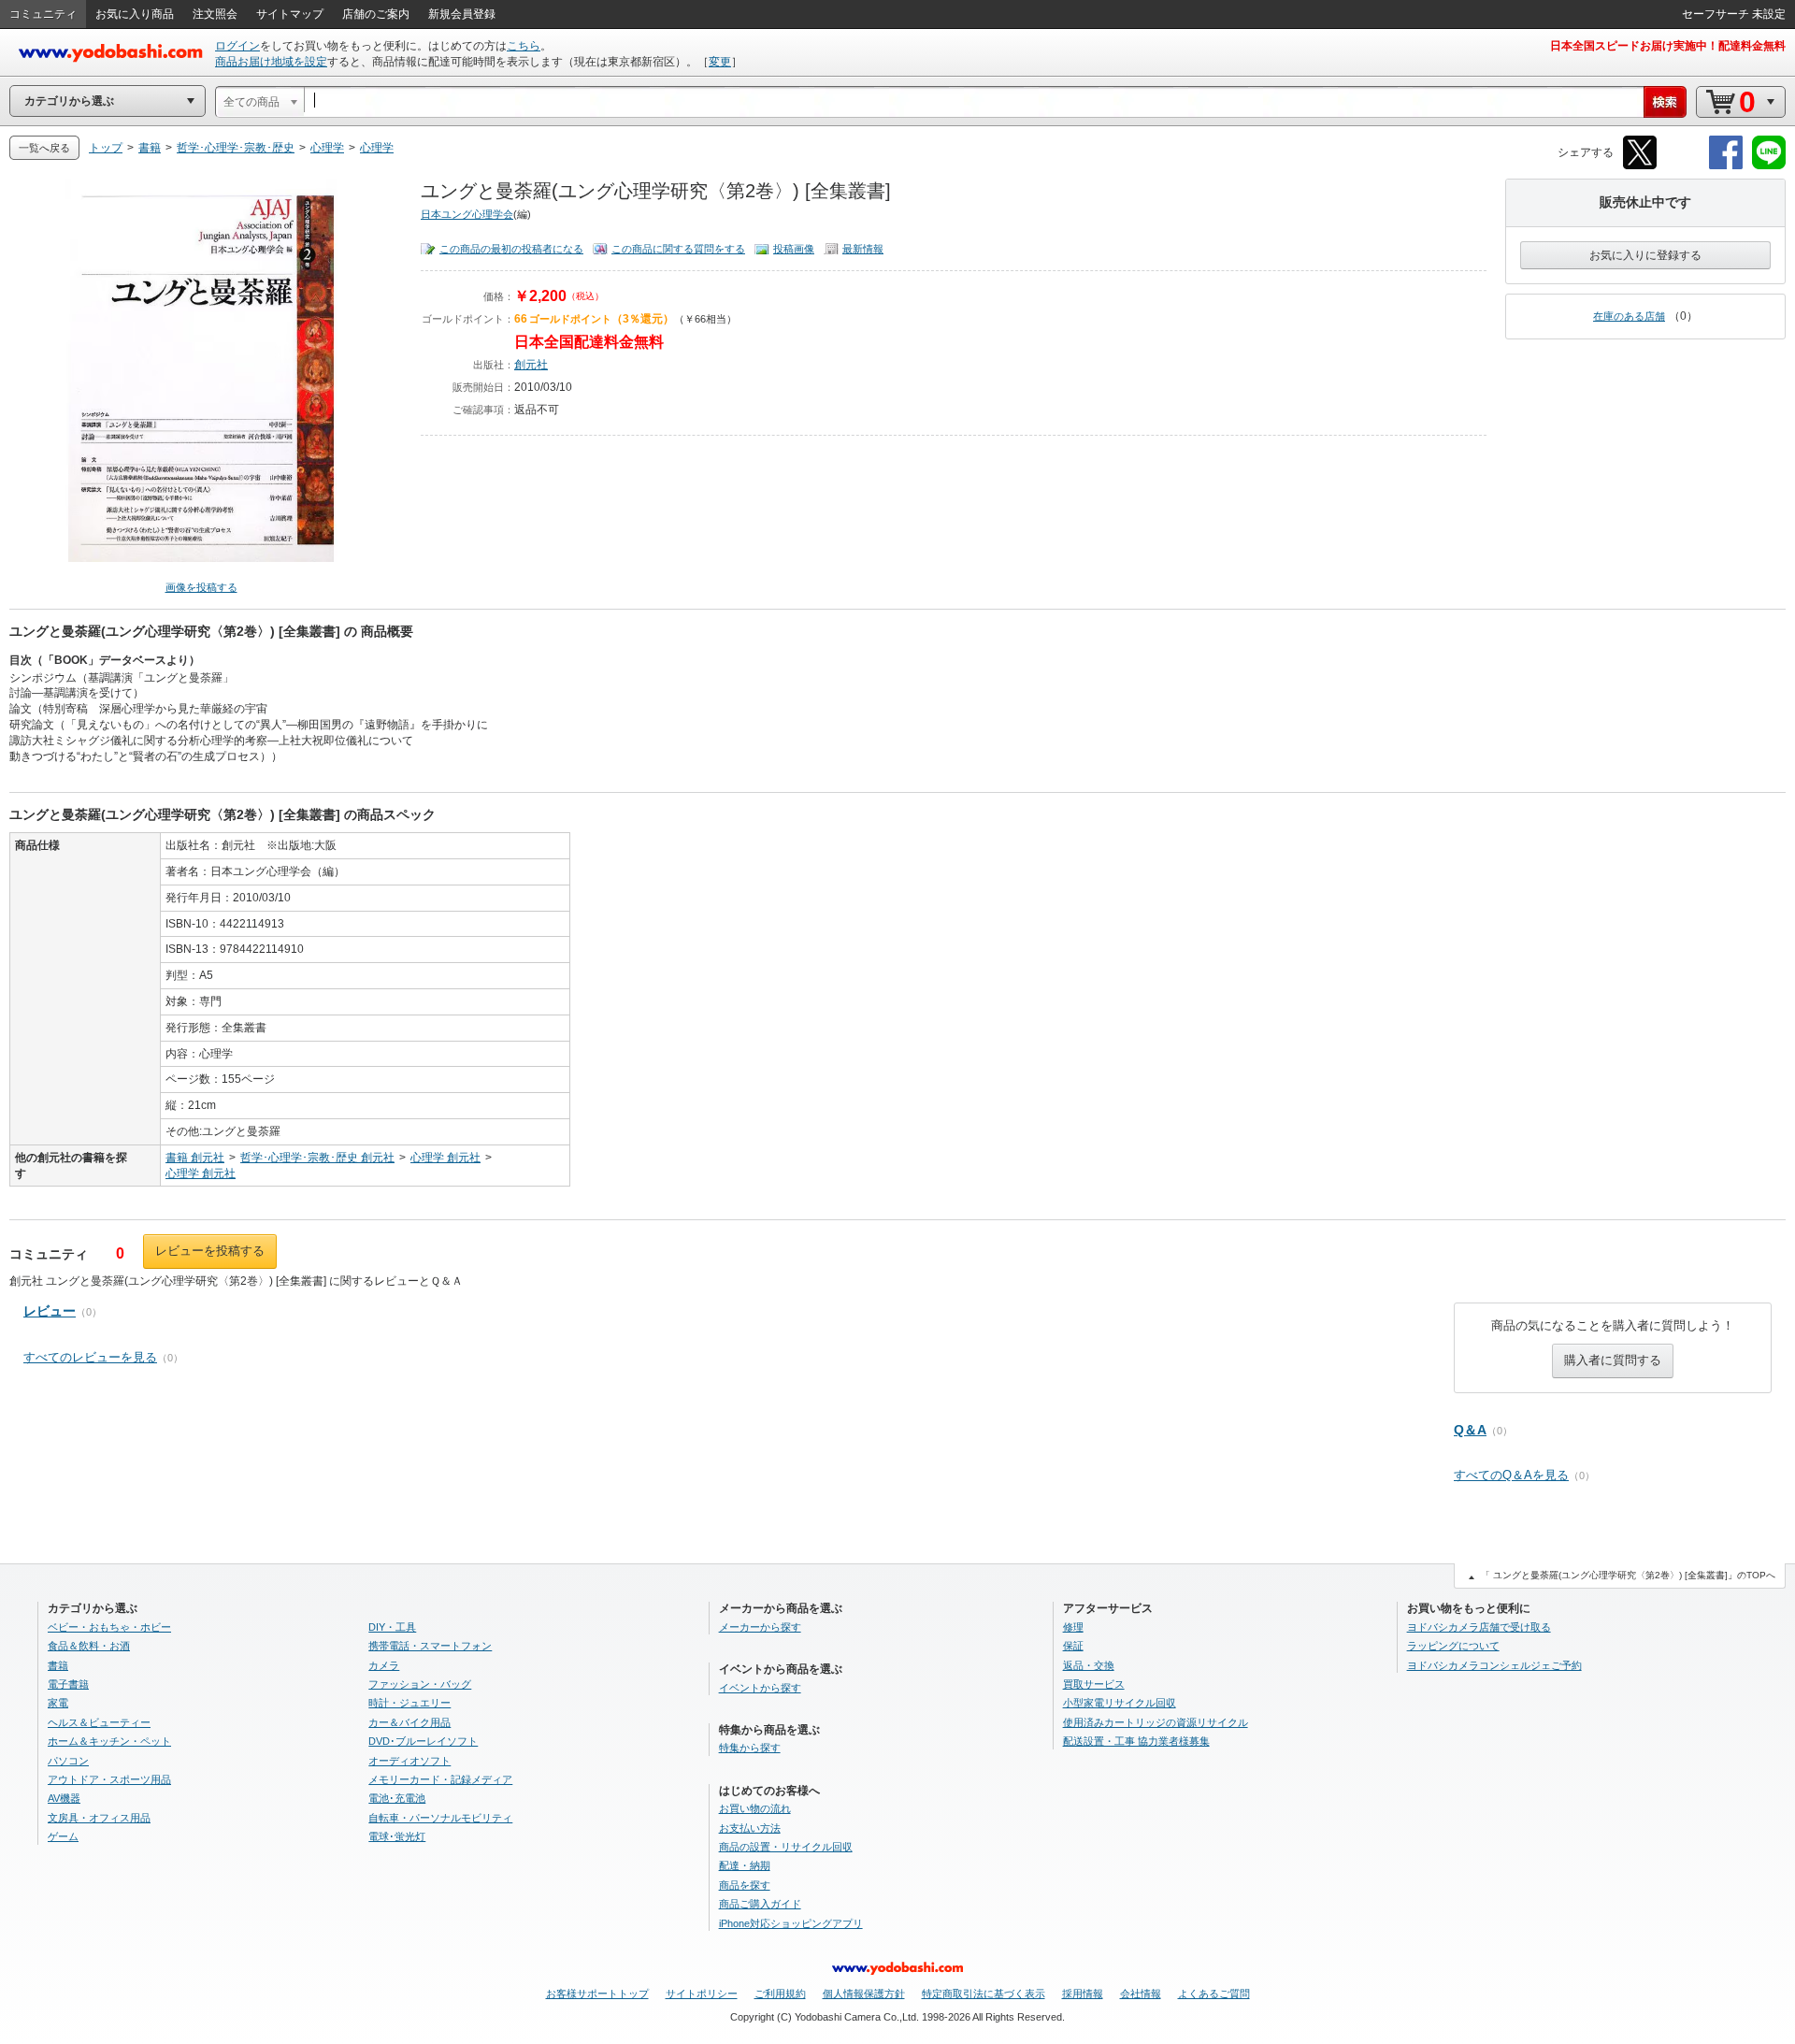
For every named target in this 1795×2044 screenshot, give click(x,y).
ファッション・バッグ (420, 1684)
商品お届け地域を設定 (271, 62)
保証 (1073, 1646)
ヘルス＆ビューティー (99, 1722)
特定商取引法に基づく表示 (984, 1994)
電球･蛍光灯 (397, 1836)
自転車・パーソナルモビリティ (440, 1818)
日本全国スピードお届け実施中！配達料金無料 (1668, 46)
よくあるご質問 (1214, 1994)
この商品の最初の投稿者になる (511, 249)
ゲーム (63, 1836)
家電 (58, 1703)
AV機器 (64, 1798)
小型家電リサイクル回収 (1120, 1703)
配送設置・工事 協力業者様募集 (1136, 1741)
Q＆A (1470, 1430)
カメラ (384, 1665)
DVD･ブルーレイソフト (423, 1741)
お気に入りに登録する (1645, 255)
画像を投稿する (201, 587)
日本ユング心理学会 (467, 214)
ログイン (237, 46)
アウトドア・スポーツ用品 (109, 1779)
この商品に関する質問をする (678, 249)
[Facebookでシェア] (1726, 166)
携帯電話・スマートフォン (430, 1646)
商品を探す (745, 1885)
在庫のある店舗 (1629, 316)
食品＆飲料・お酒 (89, 1646)
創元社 (531, 365)
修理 (1073, 1627)
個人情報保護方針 (864, 1994)
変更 (720, 62)
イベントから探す (760, 1688)
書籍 (58, 1665)
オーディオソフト (409, 1761)
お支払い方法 (750, 1828)
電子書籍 (68, 1684)
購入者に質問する (1613, 1360)
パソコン (68, 1761)
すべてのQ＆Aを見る (1511, 1475)
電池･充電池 (397, 1798)
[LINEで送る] (1769, 166)
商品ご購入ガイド (760, 1904)
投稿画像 (794, 249)
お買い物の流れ (755, 1808)
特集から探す (750, 1748)
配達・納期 (745, 1865)
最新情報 (863, 249)
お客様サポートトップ (597, 1994)
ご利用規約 (780, 1994)
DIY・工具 (392, 1627)
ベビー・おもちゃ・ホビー (109, 1627)
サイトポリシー (702, 1994)
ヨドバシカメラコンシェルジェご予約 (1494, 1665)
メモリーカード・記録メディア (440, 1779)
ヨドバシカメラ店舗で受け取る (1479, 1627)
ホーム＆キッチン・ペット (109, 1741)
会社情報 (1141, 1994)
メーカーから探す (760, 1627)
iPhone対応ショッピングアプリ (791, 1923)
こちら (524, 46)
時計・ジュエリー (409, 1703)
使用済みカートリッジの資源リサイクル (1156, 1722)
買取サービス (1094, 1684)
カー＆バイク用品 (409, 1722)
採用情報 (1083, 1994)
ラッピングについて (1453, 1646)
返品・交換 (1089, 1665)
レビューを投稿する (210, 1251)
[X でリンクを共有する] (1640, 166)
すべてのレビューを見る (90, 1357)
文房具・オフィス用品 (99, 1818)
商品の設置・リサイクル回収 (786, 1847)
